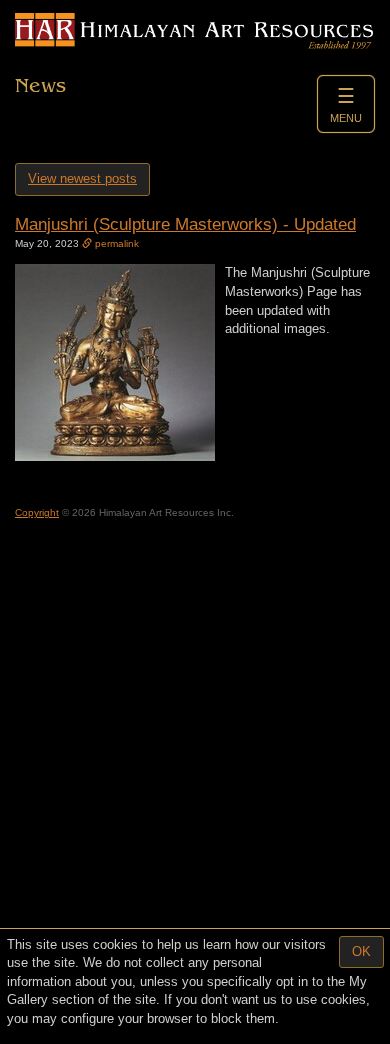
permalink (115, 243)
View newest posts (82, 178)
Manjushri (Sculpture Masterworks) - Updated (185, 224)
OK (361, 951)
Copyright (37, 512)
